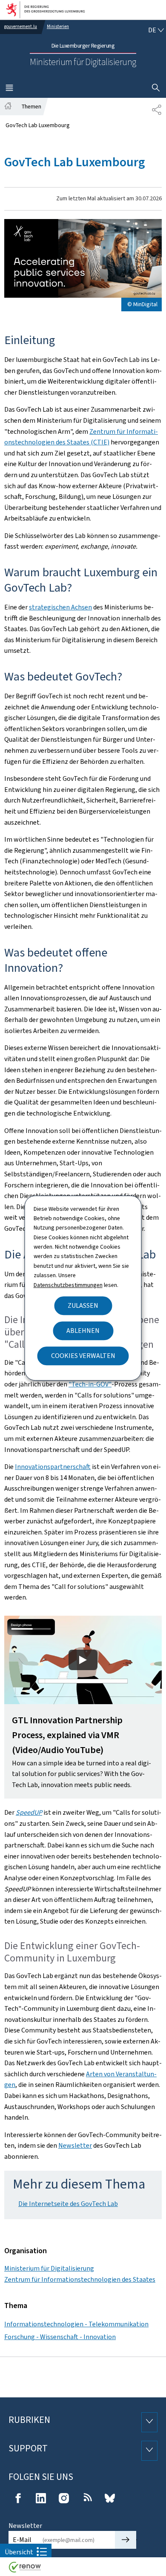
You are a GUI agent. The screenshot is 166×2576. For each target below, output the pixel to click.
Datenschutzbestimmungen (68, 1285)
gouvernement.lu (21, 27)
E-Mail (22, 2540)
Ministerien (58, 27)
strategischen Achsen (60, 607)
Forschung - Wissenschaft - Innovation (60, 2337)
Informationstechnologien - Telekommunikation (76, 2324)
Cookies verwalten (83, 1356)
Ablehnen (83, 1331)
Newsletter (75, 2145)
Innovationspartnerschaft (53, 1467)
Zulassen (83, 1305)
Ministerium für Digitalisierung (49, 2268)
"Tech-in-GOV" (90, 1384)
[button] (83, 1707)
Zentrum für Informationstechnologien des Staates (80, 2279)
